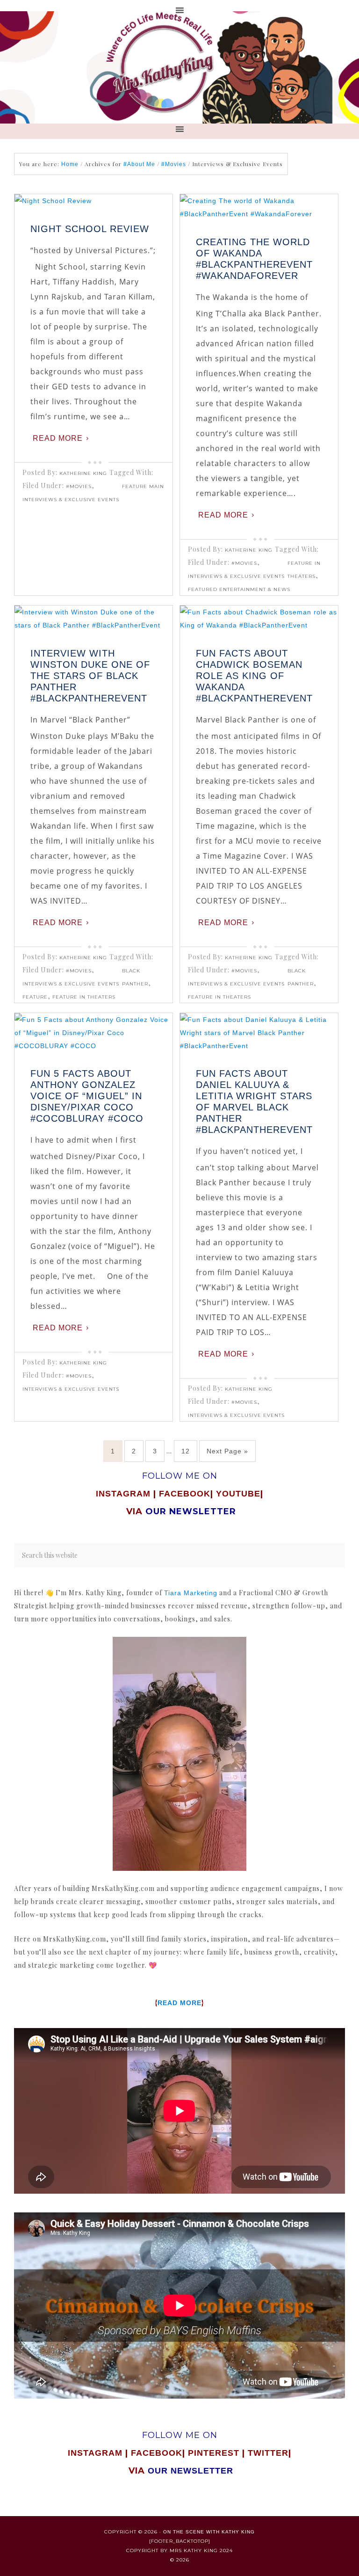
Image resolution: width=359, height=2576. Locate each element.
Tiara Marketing (191, 1593)
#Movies (79, 486)
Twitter (268, 2453)
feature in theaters (84, 997)
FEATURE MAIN (143, 486)
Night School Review (90, 229)
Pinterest (215, 2453)
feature (35, 997)
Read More (58, 438)
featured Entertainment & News (239, 589)
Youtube (238, 1494)
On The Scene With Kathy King (209, 2532)
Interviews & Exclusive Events (71, 500)
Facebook (185, 1494)
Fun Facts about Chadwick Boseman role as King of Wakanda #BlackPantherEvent (254, 676)
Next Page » (227, 1451)
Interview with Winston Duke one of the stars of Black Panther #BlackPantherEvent (90, 676)
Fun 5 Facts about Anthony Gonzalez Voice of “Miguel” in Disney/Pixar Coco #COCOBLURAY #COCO (87, 1096)
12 (186, 1451)
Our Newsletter (190, 2471)
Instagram (123, 1494)
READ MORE (179, 2003)
